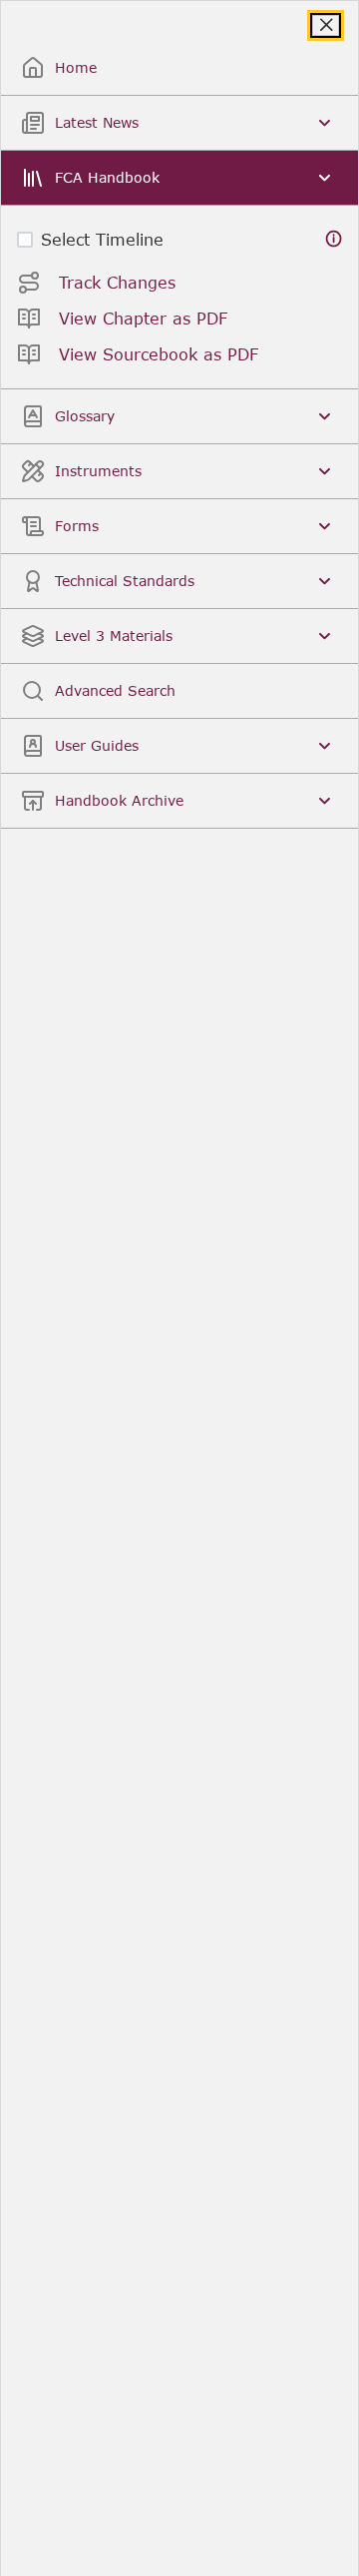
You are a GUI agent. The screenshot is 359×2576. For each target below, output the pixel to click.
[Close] (326, 25)
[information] (334, 239)
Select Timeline (102, 239)
